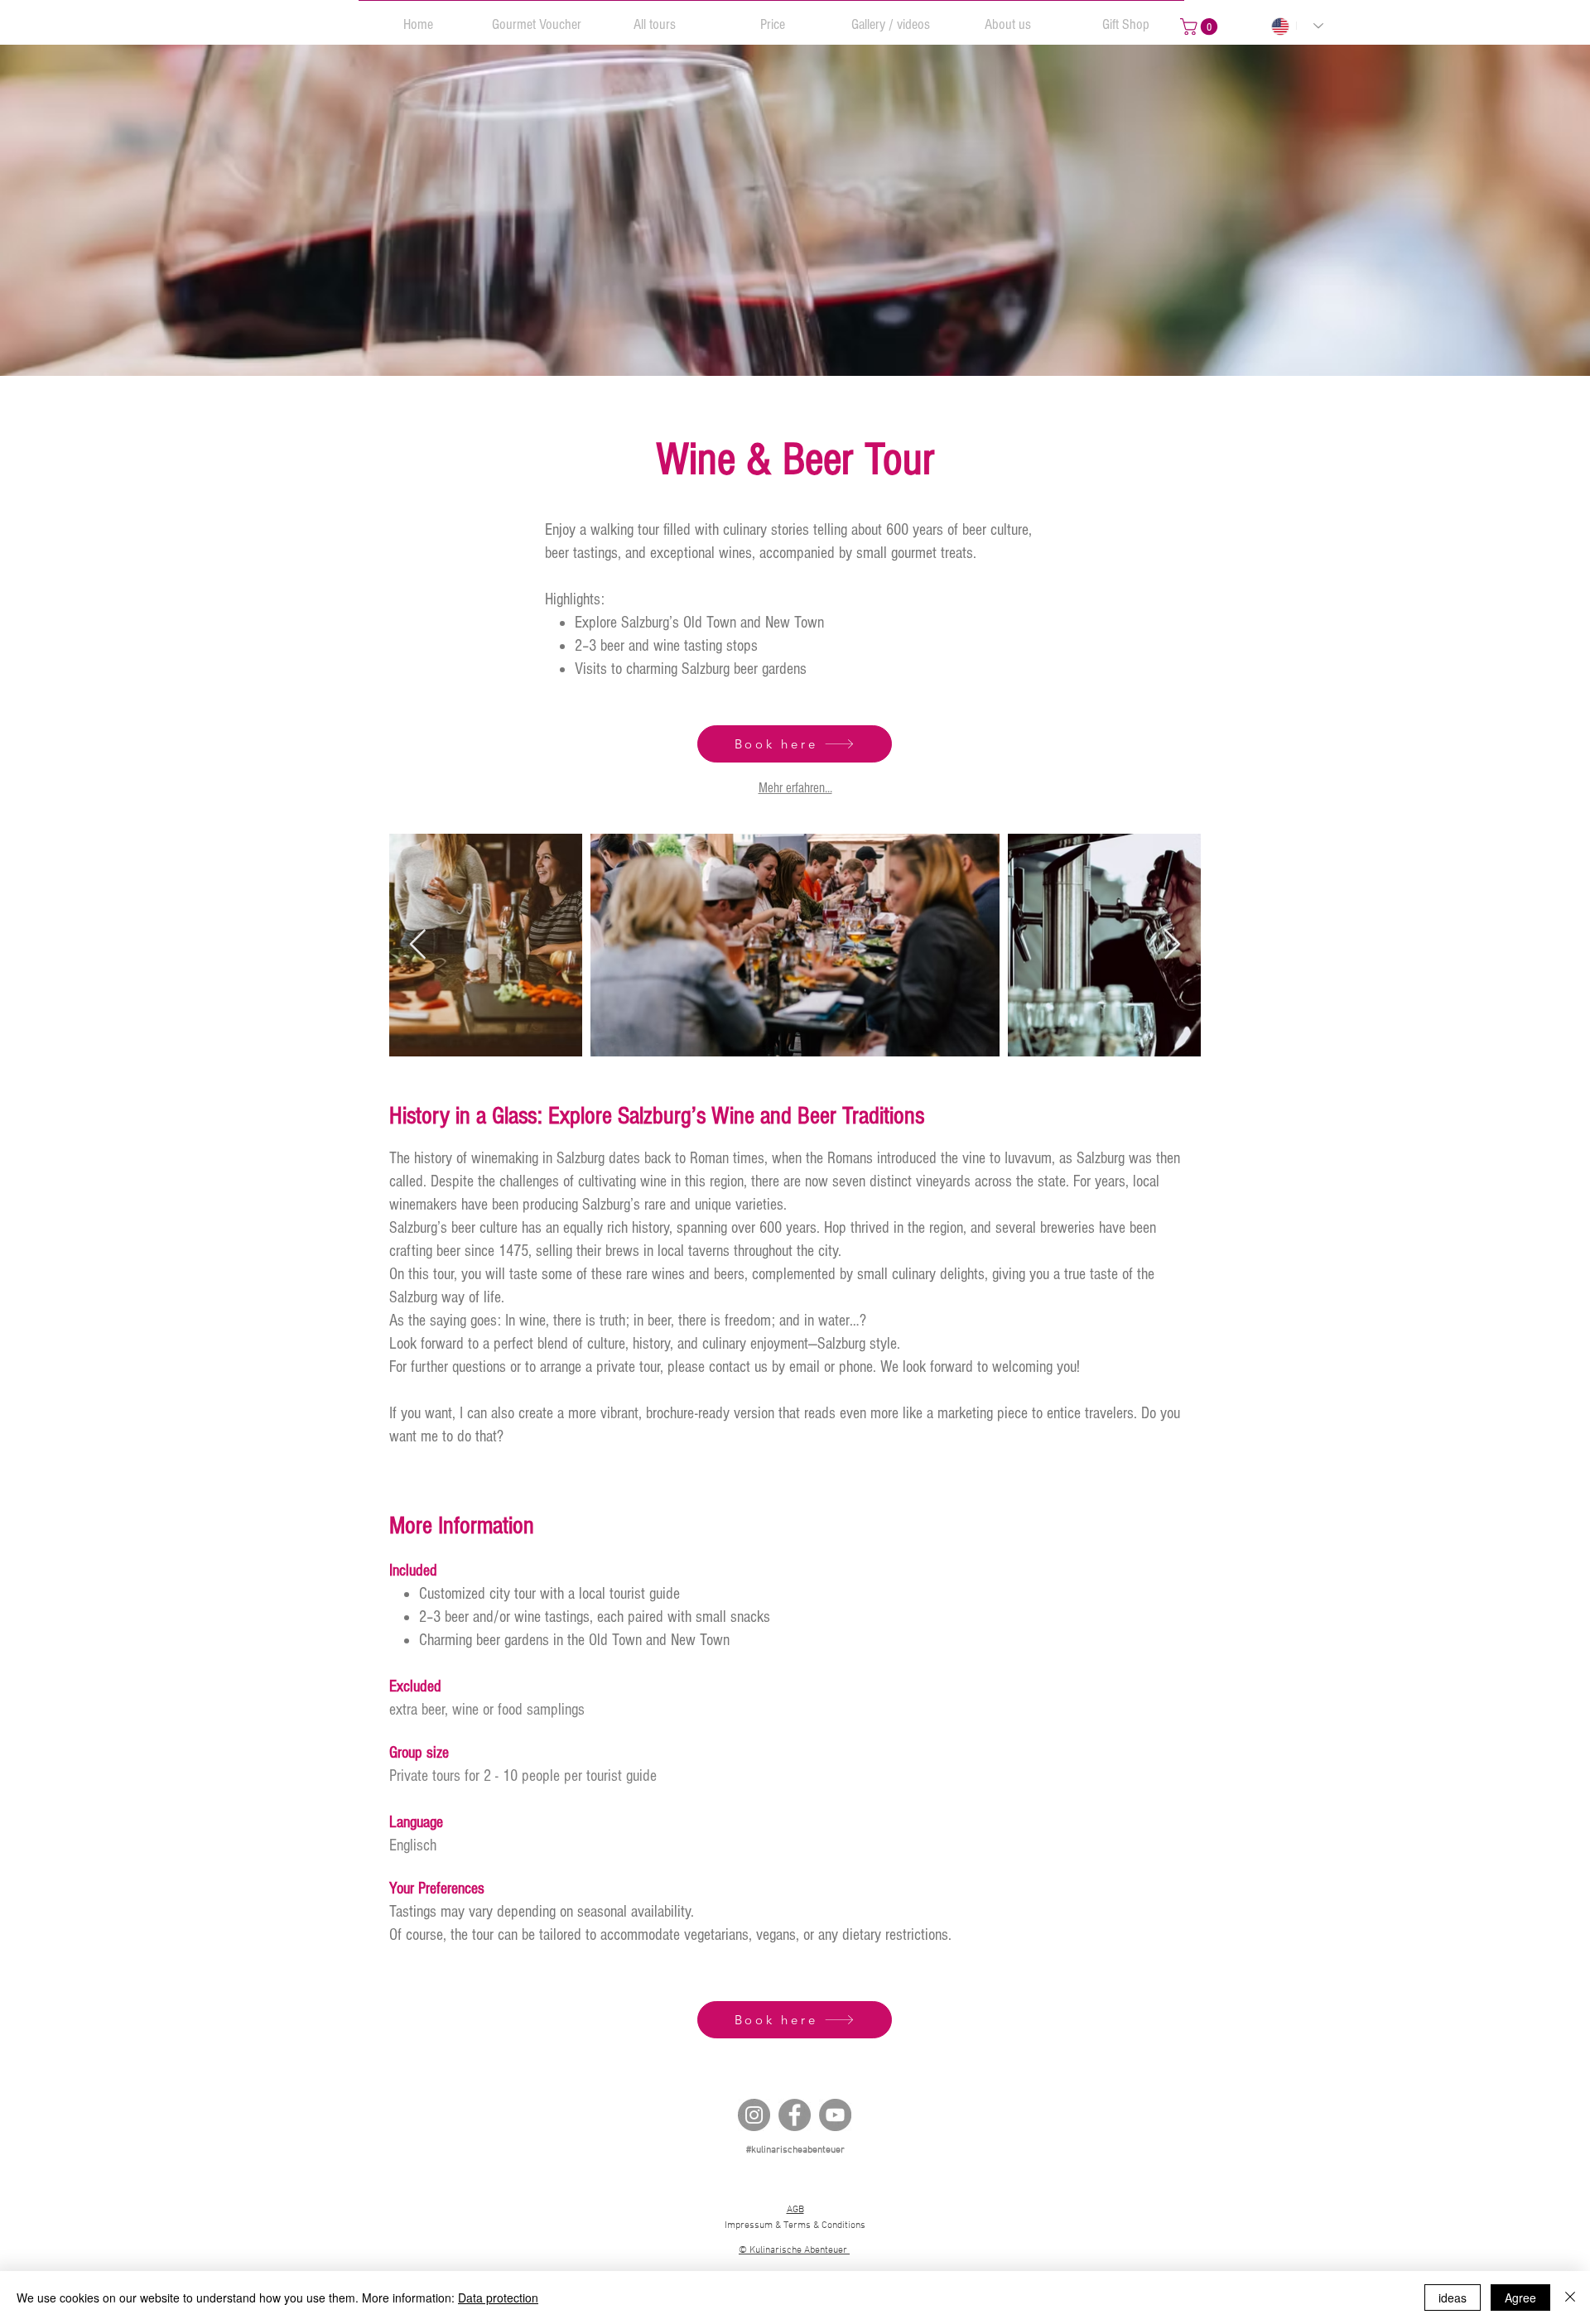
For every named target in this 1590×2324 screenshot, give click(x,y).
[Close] (1570, 2298)
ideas (1453, 2298)
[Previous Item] (418, 945)
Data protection (498, 2298)
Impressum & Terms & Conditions (795, 2225)
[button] (536, 17)
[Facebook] (795, 2115)
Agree (1520, 2298)
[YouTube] (835, 2115)
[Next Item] (1172, 945)
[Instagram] (754, 2115)
